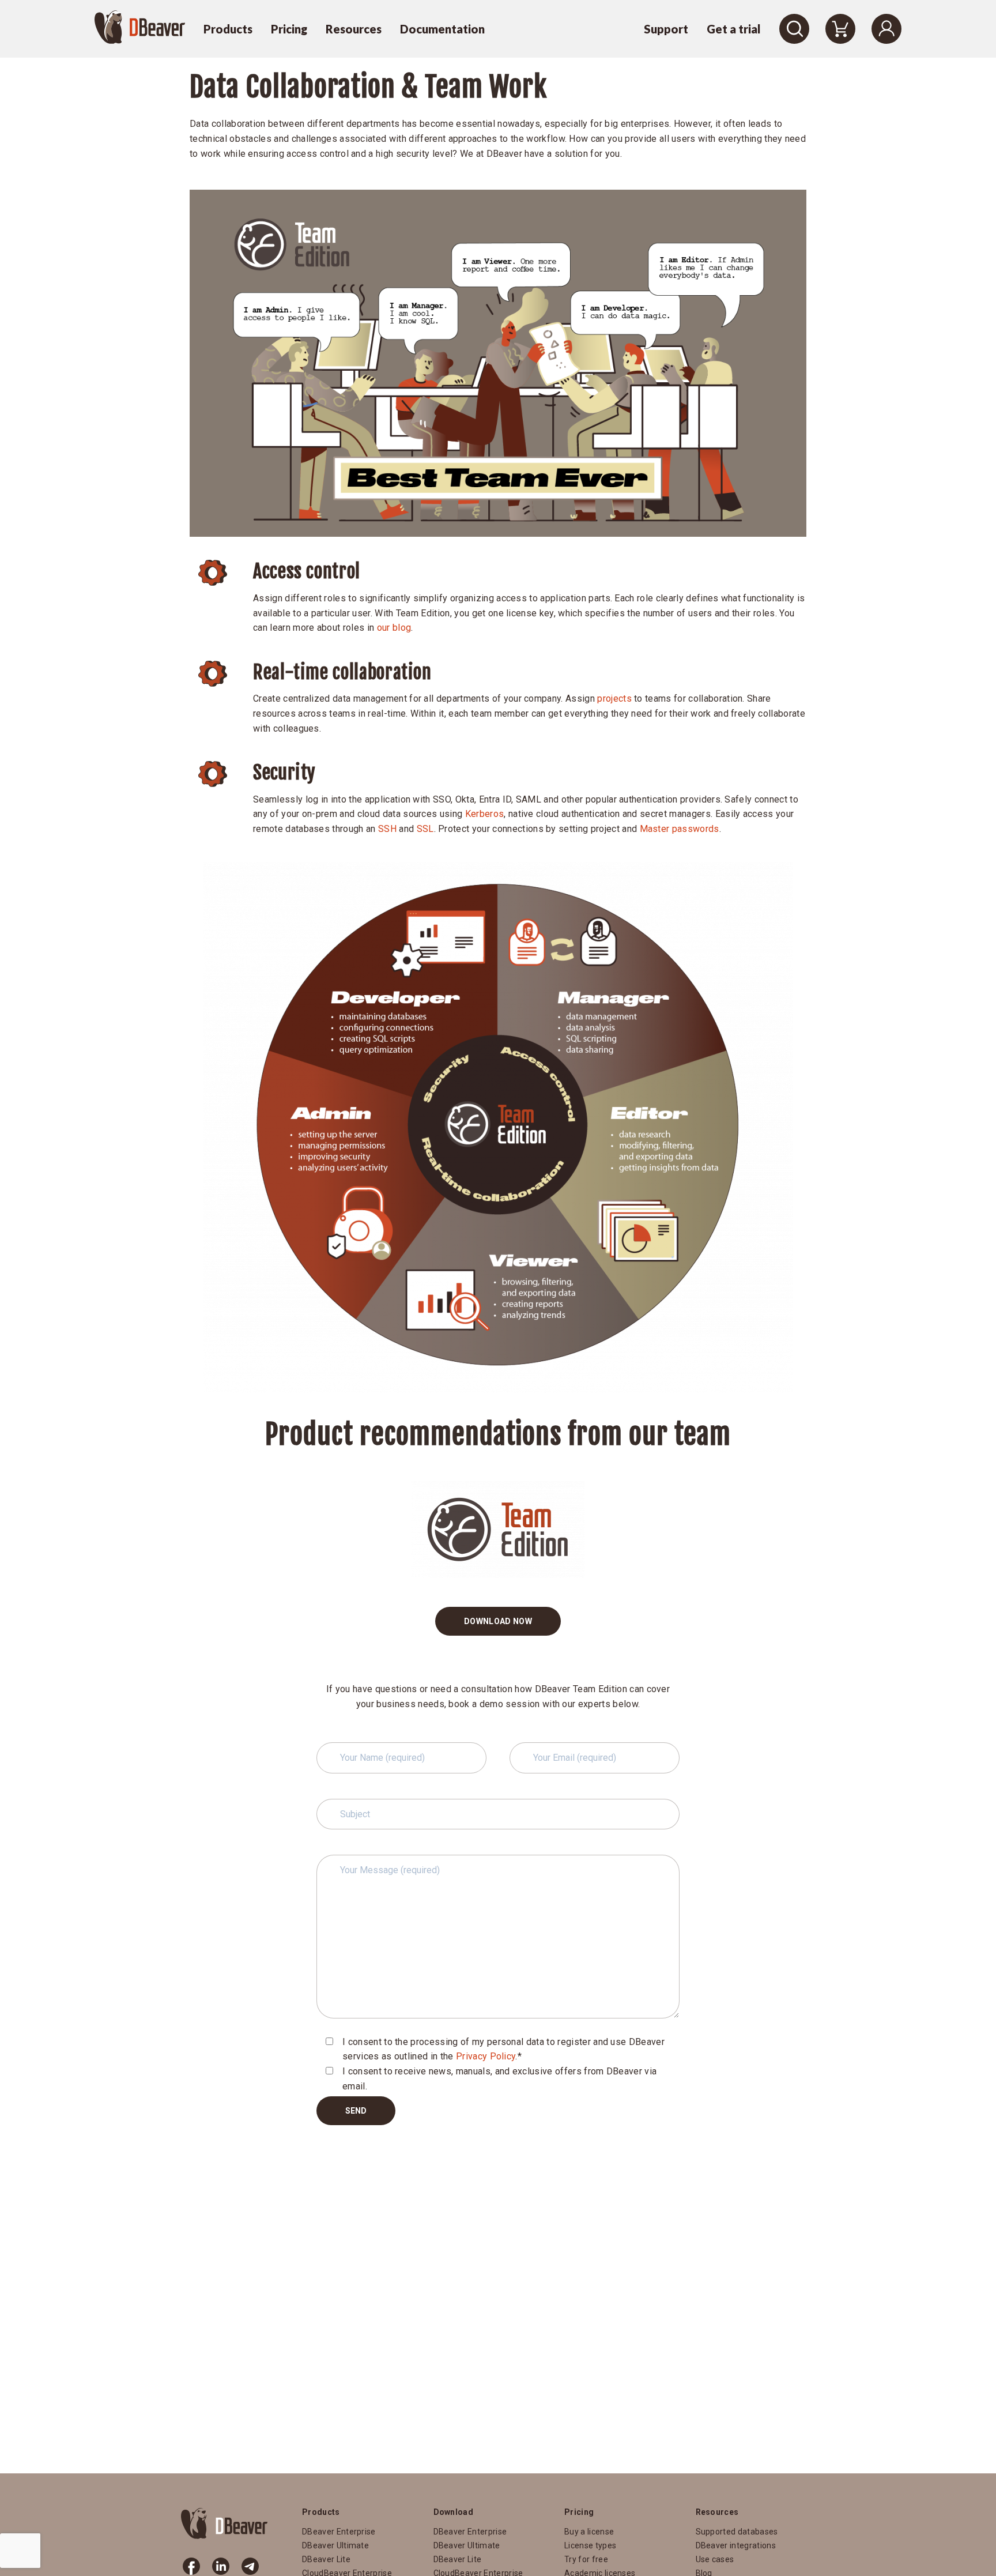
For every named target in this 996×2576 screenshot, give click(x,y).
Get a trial (734, 29)
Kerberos (485, 814)
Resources (354, 29)
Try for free (586, 2559)
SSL (425, 829)
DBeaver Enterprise (339, 2532)
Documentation (442, 29)
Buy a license (589, 2532)
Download (454, 2512)
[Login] (886, 29)
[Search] (794, 29)
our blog (394, 628)
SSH (387, 829)
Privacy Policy (486, 2056)
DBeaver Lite (326, 2559)
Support (666, 29)
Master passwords (680, 829)
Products (228, 29)
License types (590, 2545)
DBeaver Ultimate (335, 2545)
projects (614, 698)
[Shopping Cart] (840, 29)
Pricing (289, 29)
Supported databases (737, 2532)
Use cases (715, 2559)
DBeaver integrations (736, 2545)
